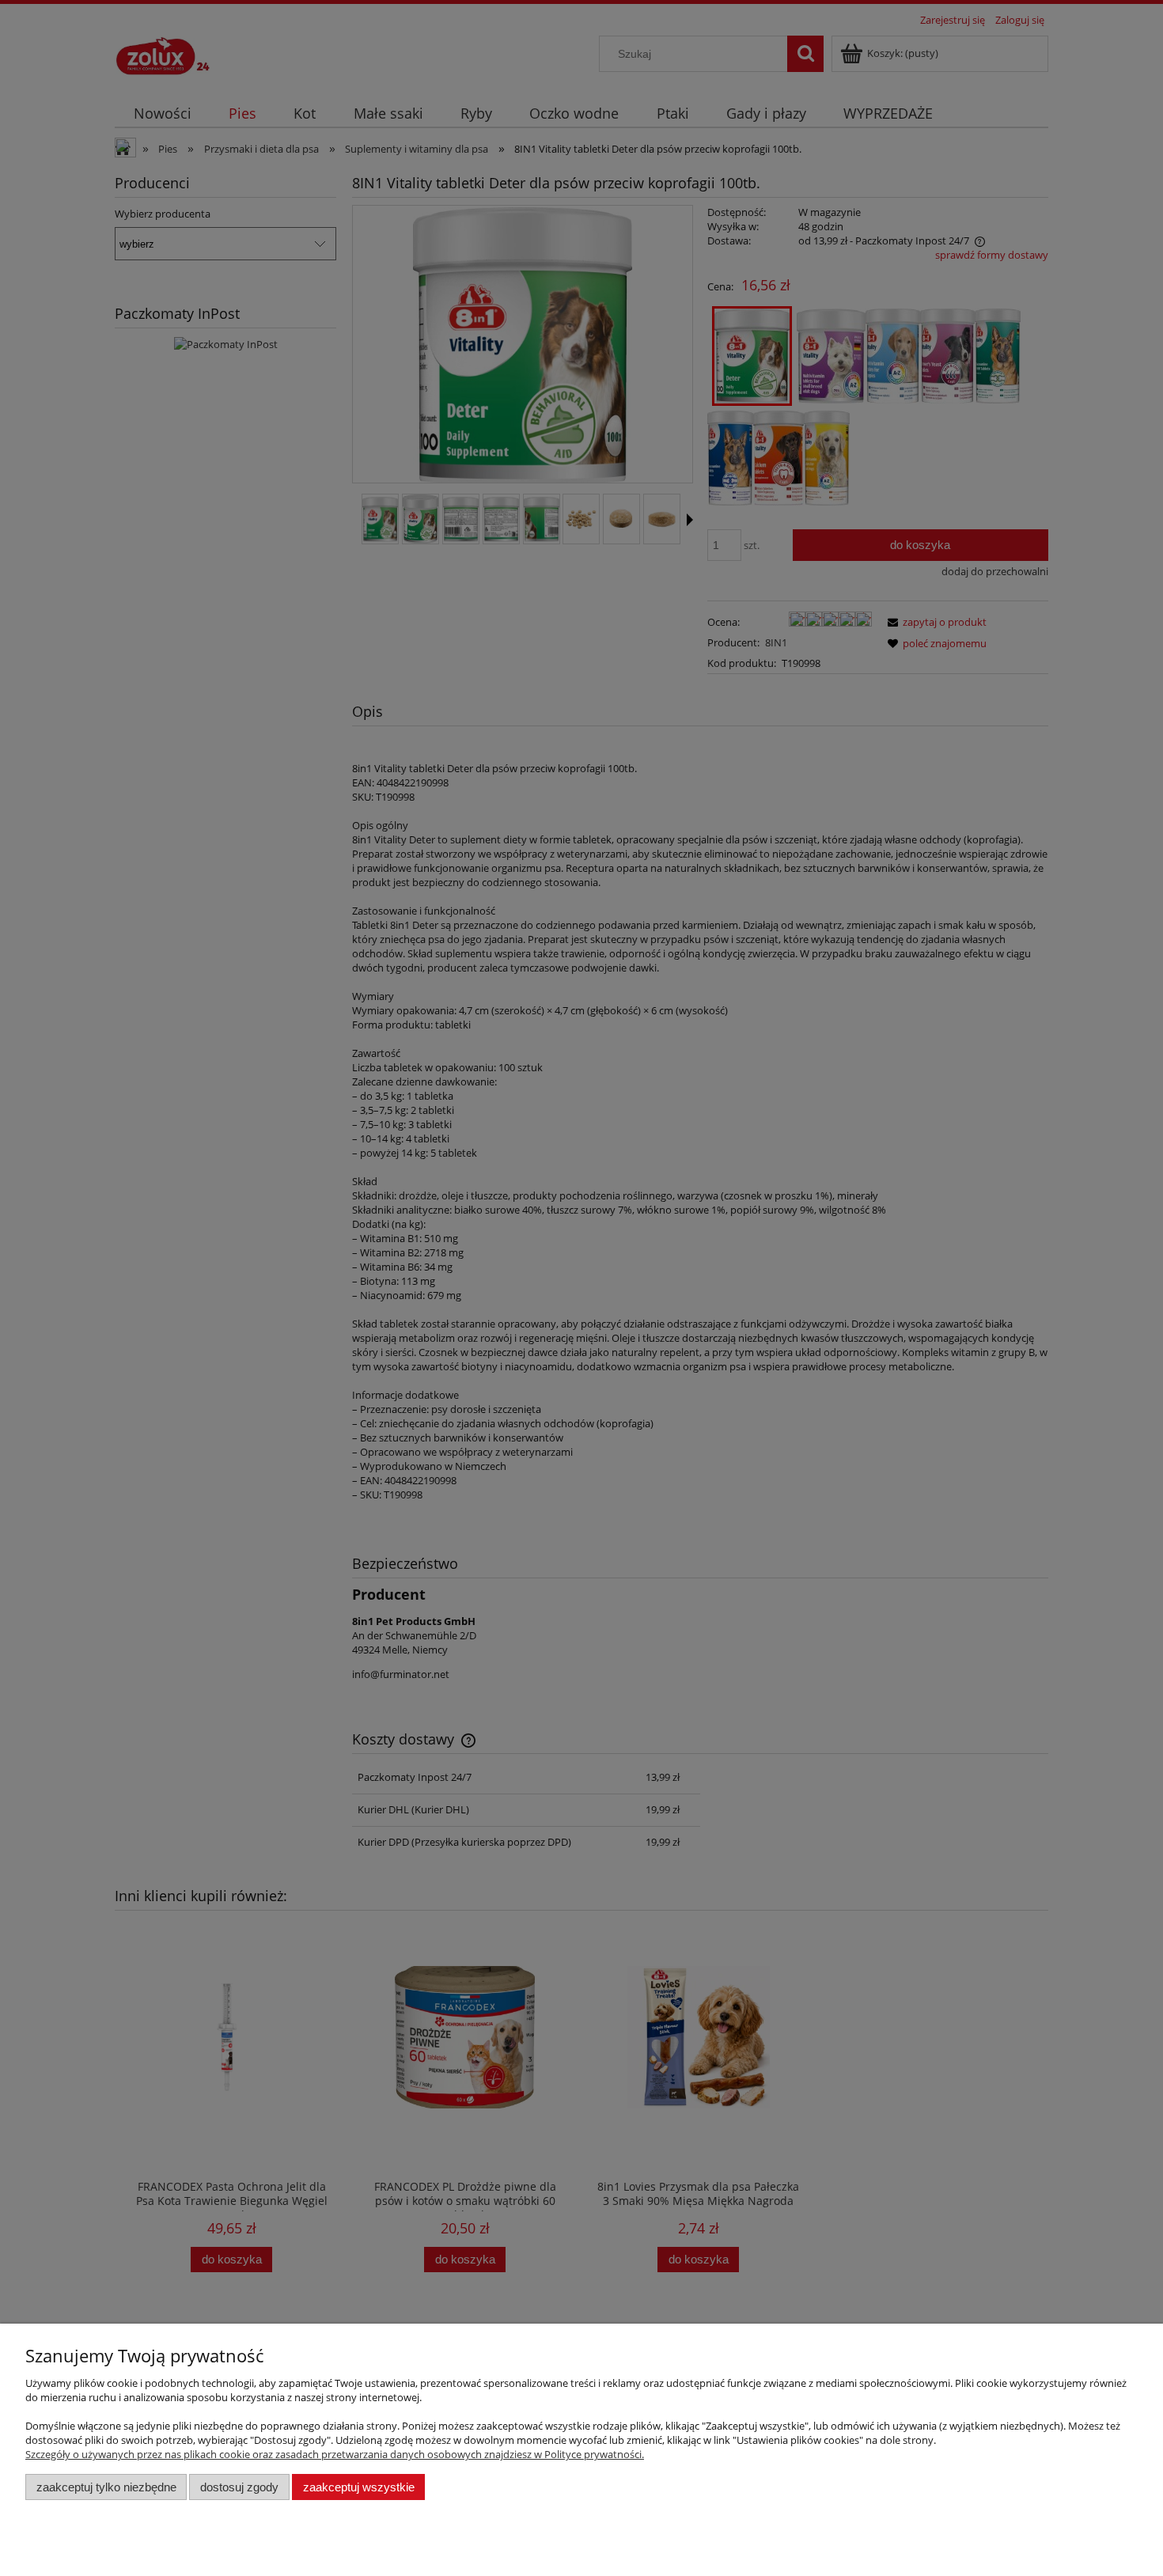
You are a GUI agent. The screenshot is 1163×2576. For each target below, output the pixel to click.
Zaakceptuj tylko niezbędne (106, 2487)
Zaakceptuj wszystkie (359, 2487)
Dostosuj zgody (239, 2487)
